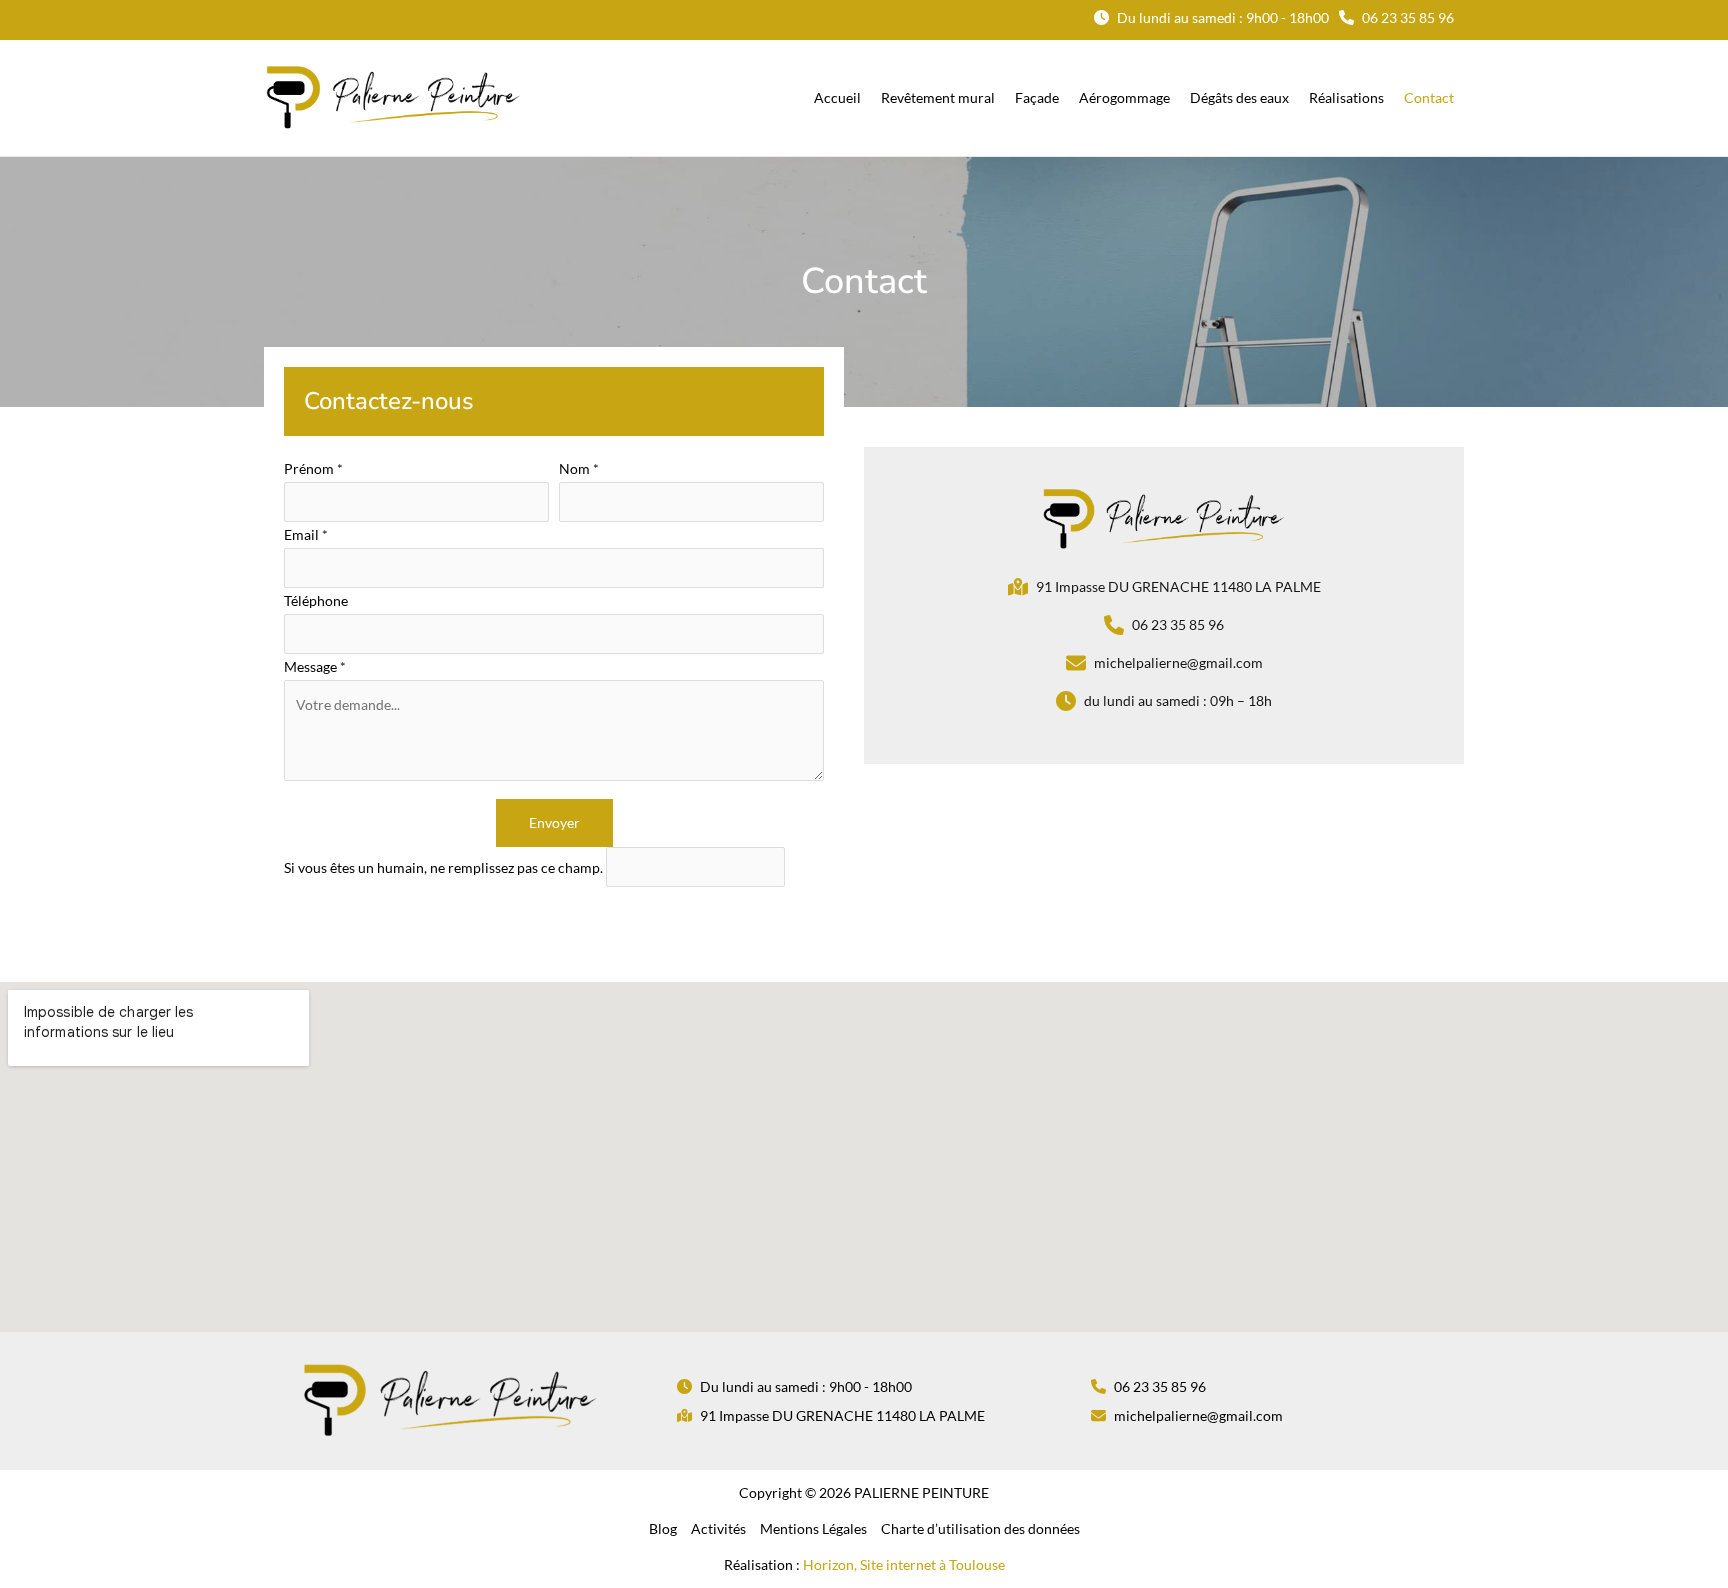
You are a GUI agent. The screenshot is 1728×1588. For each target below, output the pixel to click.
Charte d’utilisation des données (980, 1528)
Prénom (313, 468)
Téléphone (316, 600)
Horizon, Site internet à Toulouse (904, 1564)
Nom (579, 468)
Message (315, 666)
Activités (718, 1528)
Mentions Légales (813, 1528)
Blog (663, 1528)
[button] (1211, 17)
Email (306, 534)
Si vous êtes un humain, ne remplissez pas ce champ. (445, 867)
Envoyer (554, 822)
